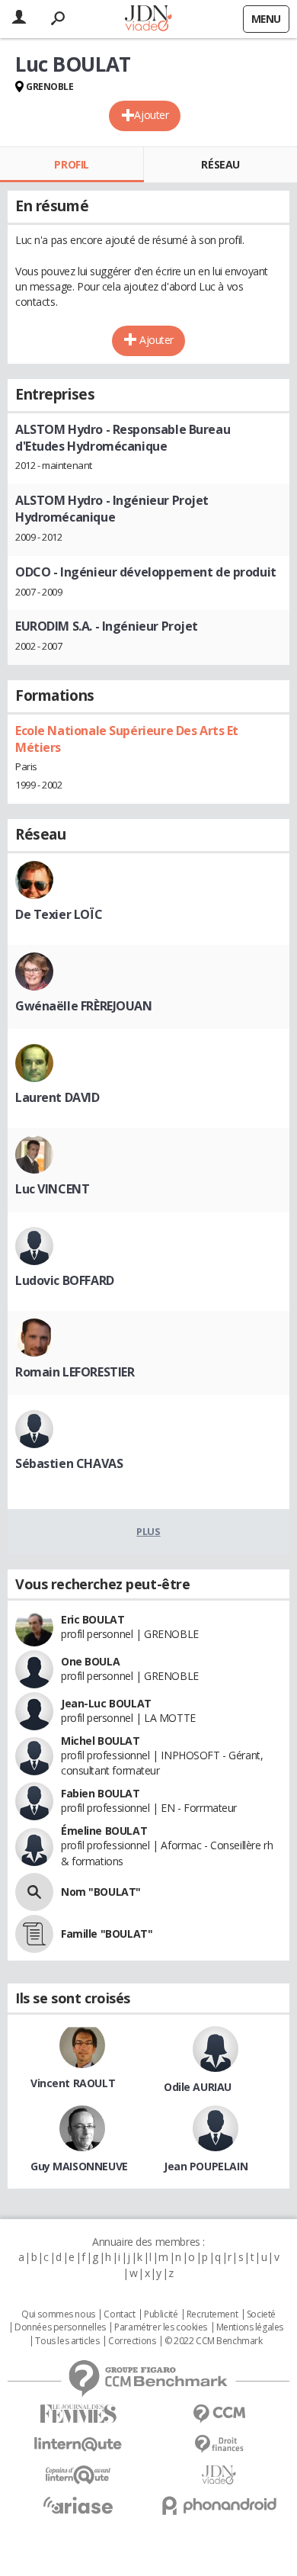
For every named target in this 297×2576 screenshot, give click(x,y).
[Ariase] (78, 2505)
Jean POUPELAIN (206, 2166)
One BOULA (90, 1661)
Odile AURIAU (198, 2087)
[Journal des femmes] (78, 2414)
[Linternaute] (78, 2444)
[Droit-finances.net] (219, 2444)
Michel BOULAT (101, 1741)
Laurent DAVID (57, 1097)
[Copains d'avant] (78, 2475)
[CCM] (219, 2414)
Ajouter (151, 115)
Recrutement (212, 2314)
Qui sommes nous (58, 2314)
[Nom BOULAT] (34, 1892)
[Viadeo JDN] (219, 2475)
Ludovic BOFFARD (65, 1280)
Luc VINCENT (52, 1189)
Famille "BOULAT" (107, 1934)
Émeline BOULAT (104, 1831)
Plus (148, 1531)
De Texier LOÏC (59, 914)
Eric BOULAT (93, 1619)
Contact (119, 2314)
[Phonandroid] (219, 2505)
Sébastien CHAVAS (69, 1463)
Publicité (161, 2314)
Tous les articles (67, 2341)
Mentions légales (250, 2327)
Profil (71, 164)
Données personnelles (60, 2327)
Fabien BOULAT (101, 1793)
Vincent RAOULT (73, 2083)
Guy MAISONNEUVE (79, 2166)
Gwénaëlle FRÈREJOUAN (84, 1006)
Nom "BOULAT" (101, 1892)
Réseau (220, 164)
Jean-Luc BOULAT (106, 1703)
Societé (261, 2314)
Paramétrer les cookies (161, 2327)
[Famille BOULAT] (34, 1934)
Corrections (132, 2341)
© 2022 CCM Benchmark (214, 2341)
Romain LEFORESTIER (75, 1372)
